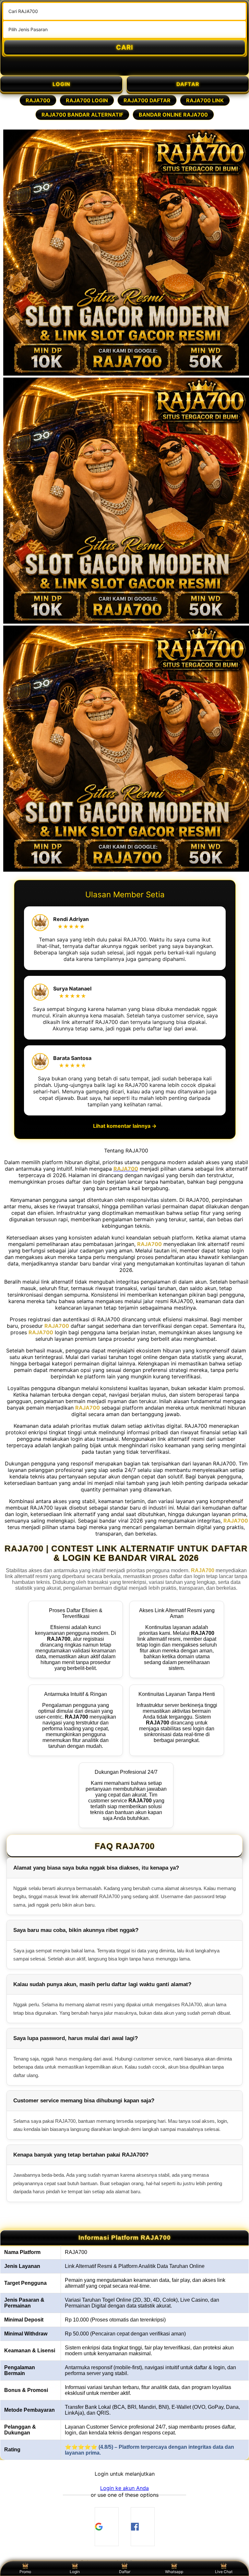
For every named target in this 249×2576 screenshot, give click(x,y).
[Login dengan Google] (107, 2527)
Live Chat (224, 2572)
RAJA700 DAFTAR (147, 100)
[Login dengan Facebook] (143, 2527)
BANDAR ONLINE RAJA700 (173, 115)
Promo (25, 2572)
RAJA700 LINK (205, 100)
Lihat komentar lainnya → (125, 1126)
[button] (124, 2488)
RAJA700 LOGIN (87, 100)
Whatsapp (174, 2572)
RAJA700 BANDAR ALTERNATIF (82, 115)
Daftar (125, 2572)
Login (75, 2572)
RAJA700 (38, 100)
